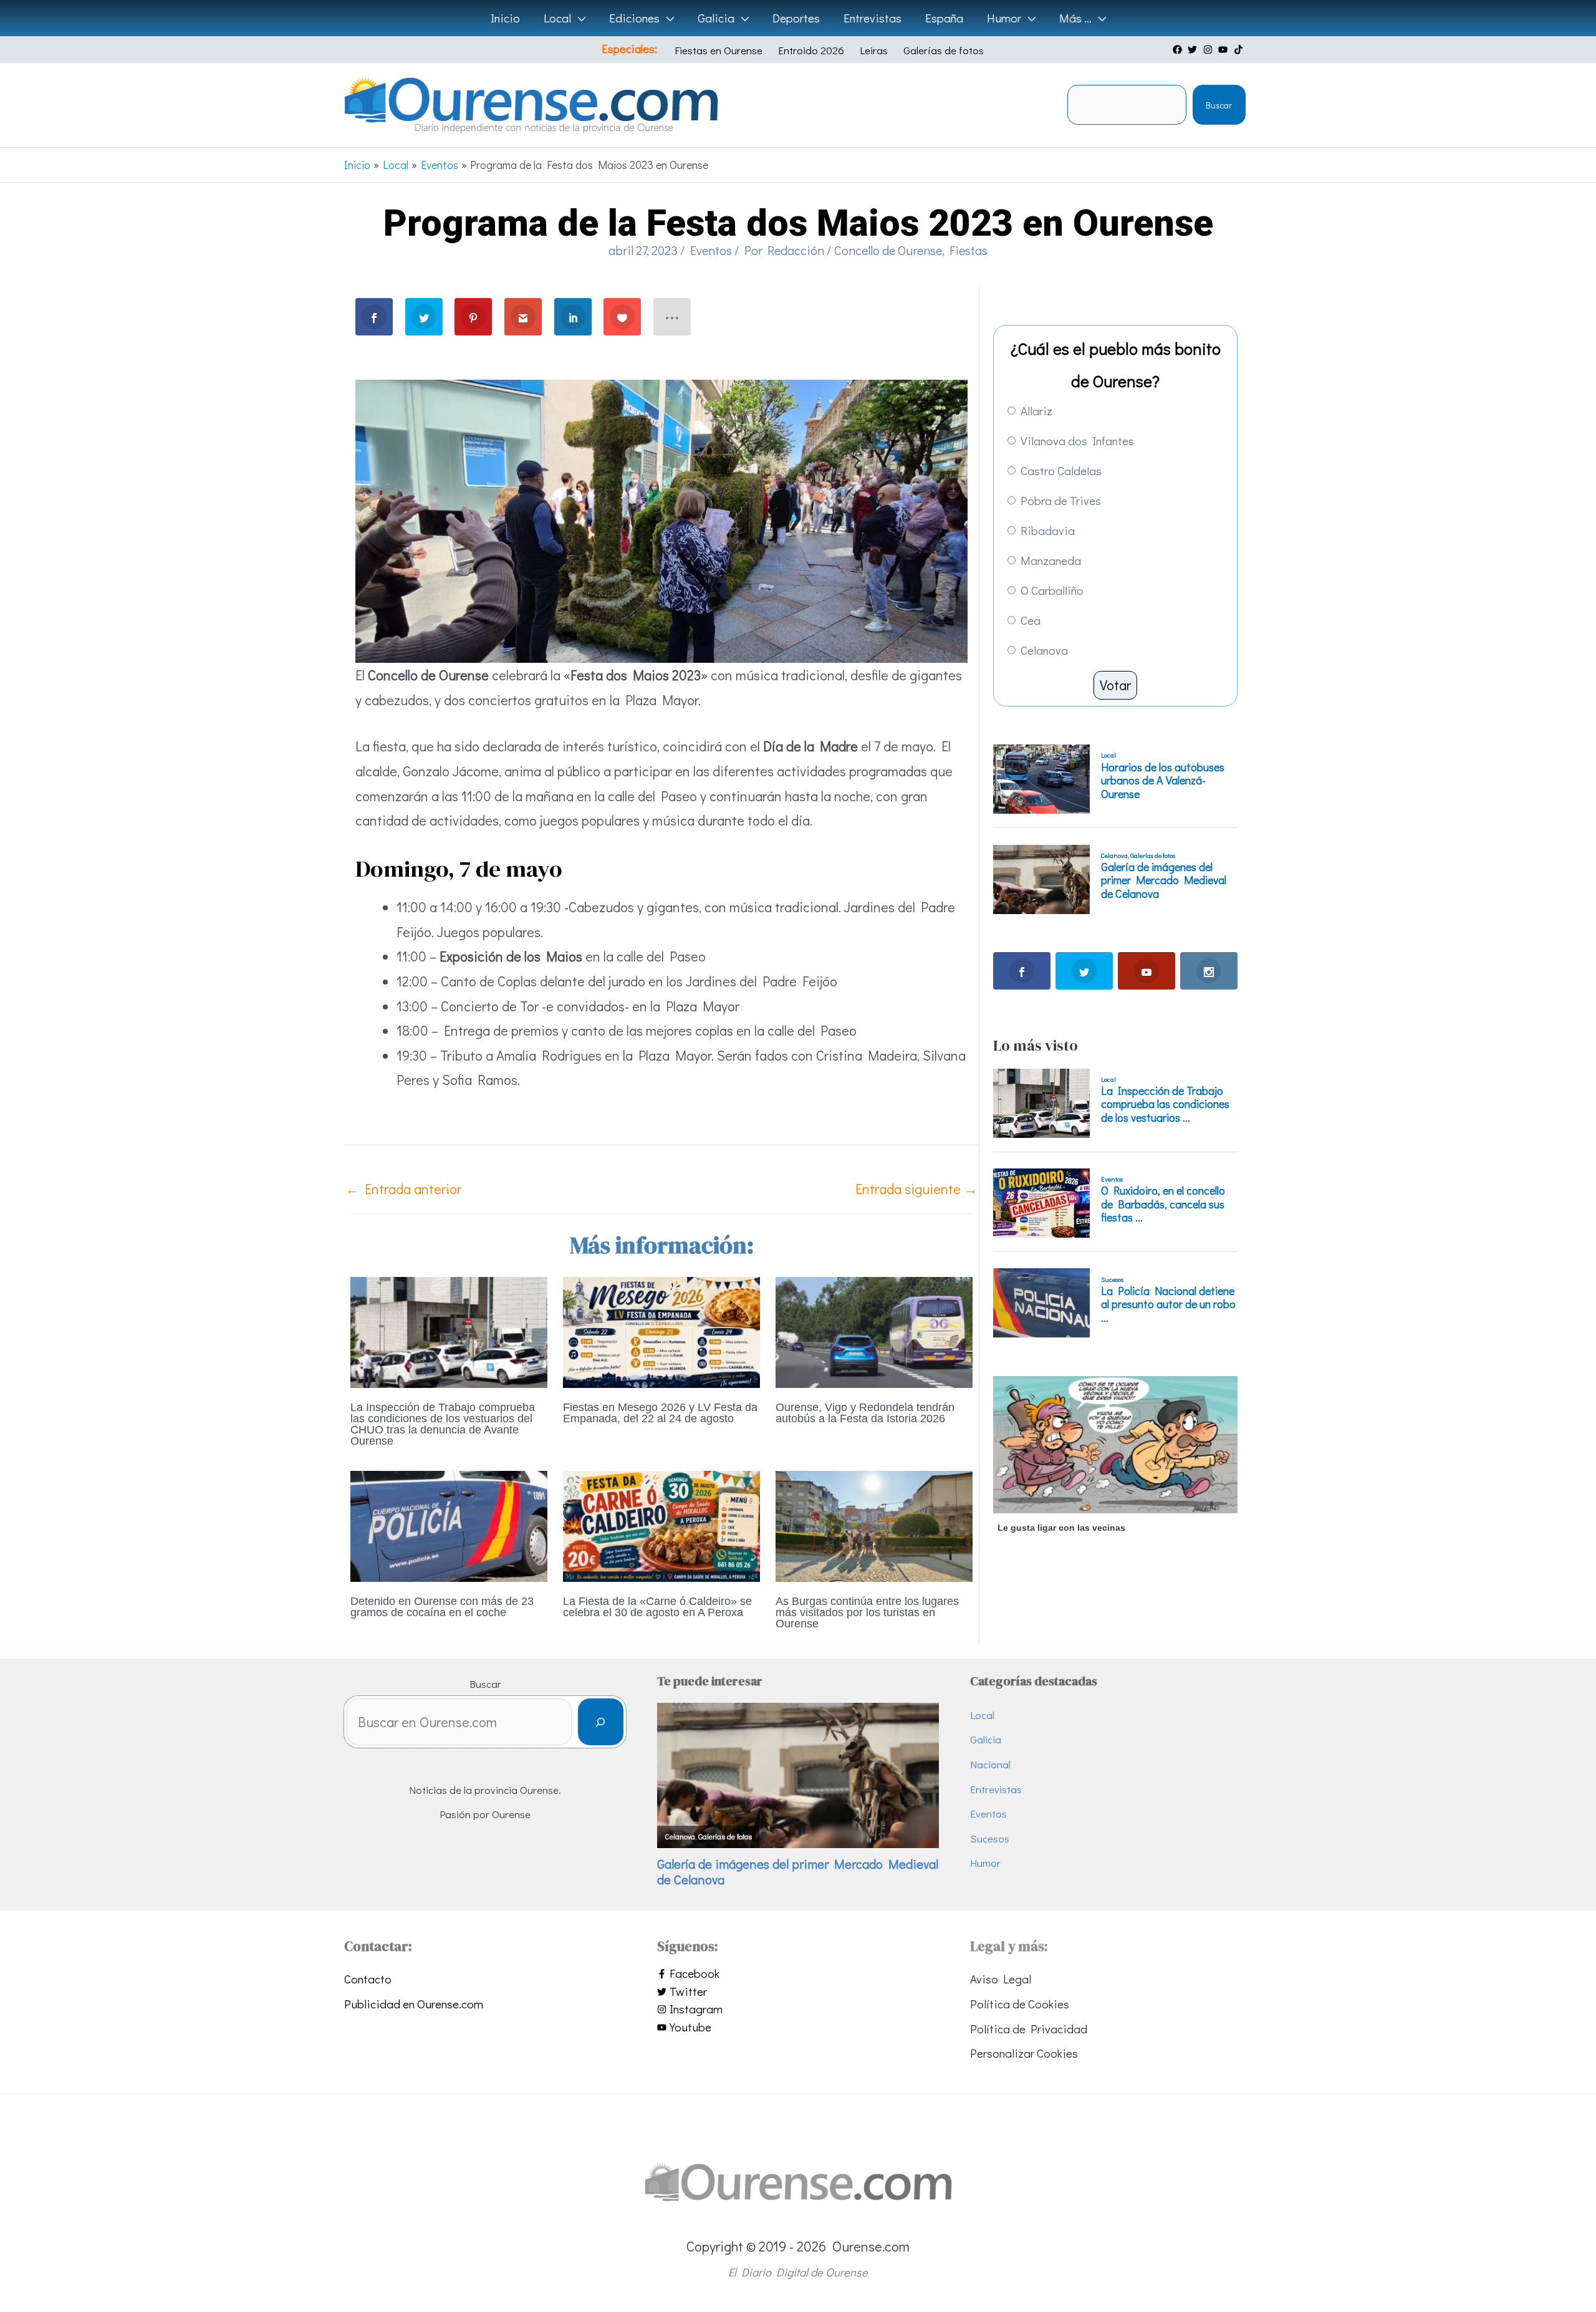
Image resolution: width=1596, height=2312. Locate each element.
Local (982, 1715)
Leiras (874, 50)
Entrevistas (996, 1789)
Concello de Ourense (888, 250)
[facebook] (1179, 50)
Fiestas (969, 250)
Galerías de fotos (944, 50)
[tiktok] (1240, 50)
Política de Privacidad (1029, 2029)
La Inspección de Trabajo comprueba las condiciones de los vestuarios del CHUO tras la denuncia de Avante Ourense (443, 1424)
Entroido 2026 (811, 50)
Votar (1115, 685)
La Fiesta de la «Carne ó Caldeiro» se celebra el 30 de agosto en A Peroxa (657, 1607)
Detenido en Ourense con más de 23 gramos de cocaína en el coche (442, 1607)
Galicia (986, 1739)
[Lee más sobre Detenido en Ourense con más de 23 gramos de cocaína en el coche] (449, 1524)
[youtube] (1224, 50)
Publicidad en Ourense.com (414, 2004)
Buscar (1219, 105)
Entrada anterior (403, 1189)
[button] (578, 18)
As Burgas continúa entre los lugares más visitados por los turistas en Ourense (867, 1612)
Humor (985, 1863)
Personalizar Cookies (1024, 2053)
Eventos (711, 250)
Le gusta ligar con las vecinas (1061, 1528)
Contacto (368, 1979)
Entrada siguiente (916, 1189)
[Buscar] (601, 1722)
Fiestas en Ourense (719, 50)
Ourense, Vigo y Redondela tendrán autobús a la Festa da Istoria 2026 (865, 1413)
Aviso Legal (1001, 1979)
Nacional (990, 1764)
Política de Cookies (1020, 2004)
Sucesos (990, 1838)
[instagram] (1209, 50)
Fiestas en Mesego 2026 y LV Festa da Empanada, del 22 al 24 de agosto (660, 1413)
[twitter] (1194, 50)
